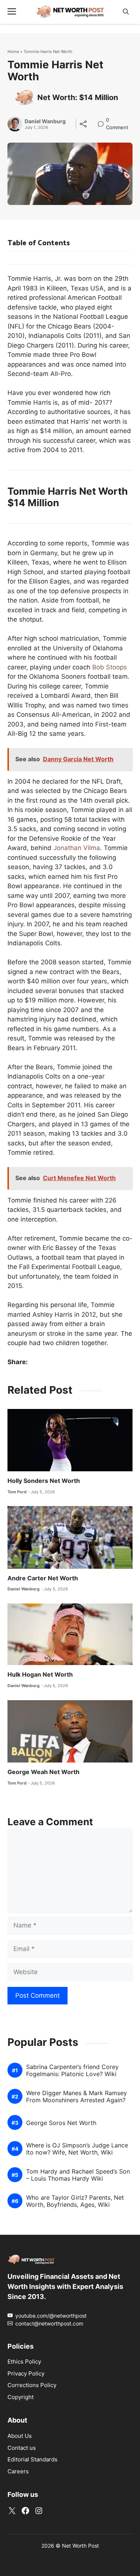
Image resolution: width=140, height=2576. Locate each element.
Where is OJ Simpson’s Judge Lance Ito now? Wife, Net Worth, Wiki (77, 2149)
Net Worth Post (80, 2546)
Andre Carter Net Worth (43, 1578)
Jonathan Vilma (77, 848)
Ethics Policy (24, 2362)
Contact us (22, 2448)
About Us (20, 2436)
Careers (18, 2471)
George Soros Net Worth (61, 2123)
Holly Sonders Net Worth (44, 1481)
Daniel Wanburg (45, 121)
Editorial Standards (32, 2459)
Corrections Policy (32, 2385)
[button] (126, 12)
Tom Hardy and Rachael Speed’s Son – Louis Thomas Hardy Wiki (78, 2175)
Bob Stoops (110, 667)
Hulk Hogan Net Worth (40, 1674)
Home (13, 52)
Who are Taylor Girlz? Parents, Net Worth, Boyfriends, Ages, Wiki (75, 2201)
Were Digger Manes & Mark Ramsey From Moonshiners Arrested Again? (77, 2097)
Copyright (21, 2397)
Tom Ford (17, 1492)
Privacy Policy (26, 2373)
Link (103, 121)
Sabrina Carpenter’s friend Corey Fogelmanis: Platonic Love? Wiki (72, 2071)
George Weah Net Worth (43, 1772)
